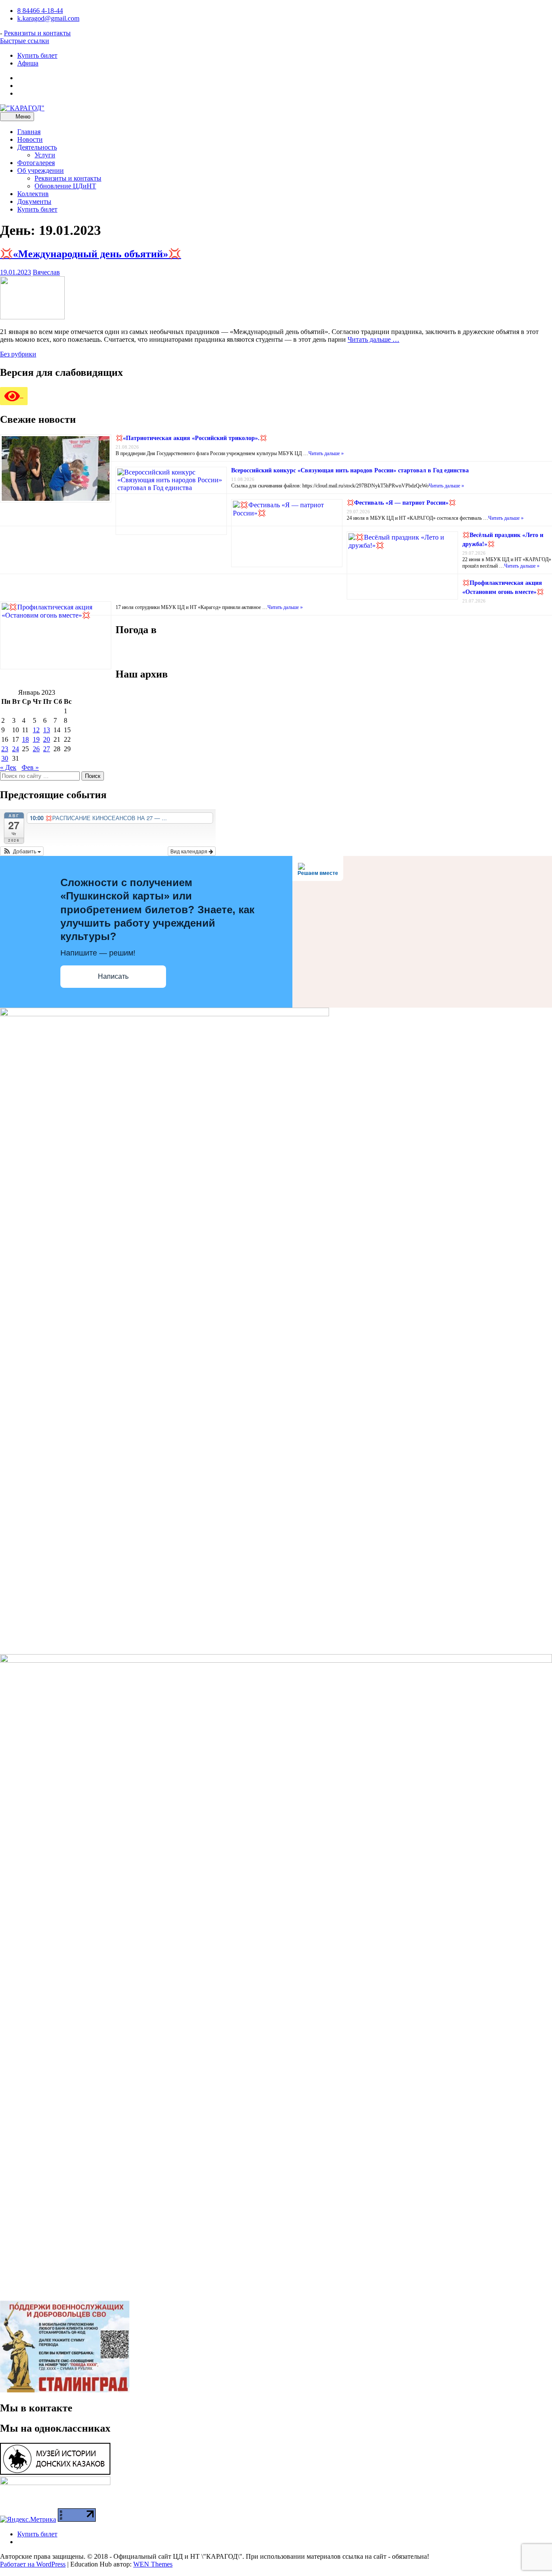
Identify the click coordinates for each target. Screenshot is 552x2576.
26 (36, 749)
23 (5, 749)
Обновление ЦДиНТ (65, 186)
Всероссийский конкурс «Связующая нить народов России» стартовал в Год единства (350, 470)
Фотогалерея (36, 163)
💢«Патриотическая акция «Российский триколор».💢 (191, 438)
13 (47, 730)
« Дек (8, 767)
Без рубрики (18, 354)
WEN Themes (153, 2564)
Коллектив (33, 194)
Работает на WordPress (33, 2564)
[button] (22, 851)
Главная (29, 132)
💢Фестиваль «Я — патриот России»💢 (401, 503)
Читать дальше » (326, 453)
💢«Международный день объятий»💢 (91, 254)
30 (5, 758)
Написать (113, 976)
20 (47, 739)
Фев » (30, 767)
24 (16, 749)
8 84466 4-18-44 (40, 11)
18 (25, 739)
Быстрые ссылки (25, 41)
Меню (22, 117)
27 (47, 749)
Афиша (28, 63)
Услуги (45, 155)
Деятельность (37, 147)
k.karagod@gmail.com (48, 18)
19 (36, 739)
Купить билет (37, 55)
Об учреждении (41, 170)
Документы (34, 201)
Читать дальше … (373, 339)
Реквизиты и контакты (37, 33)
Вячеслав (46, 272)
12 (36, 730)
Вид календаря (190, 851)
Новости (30, 139)
